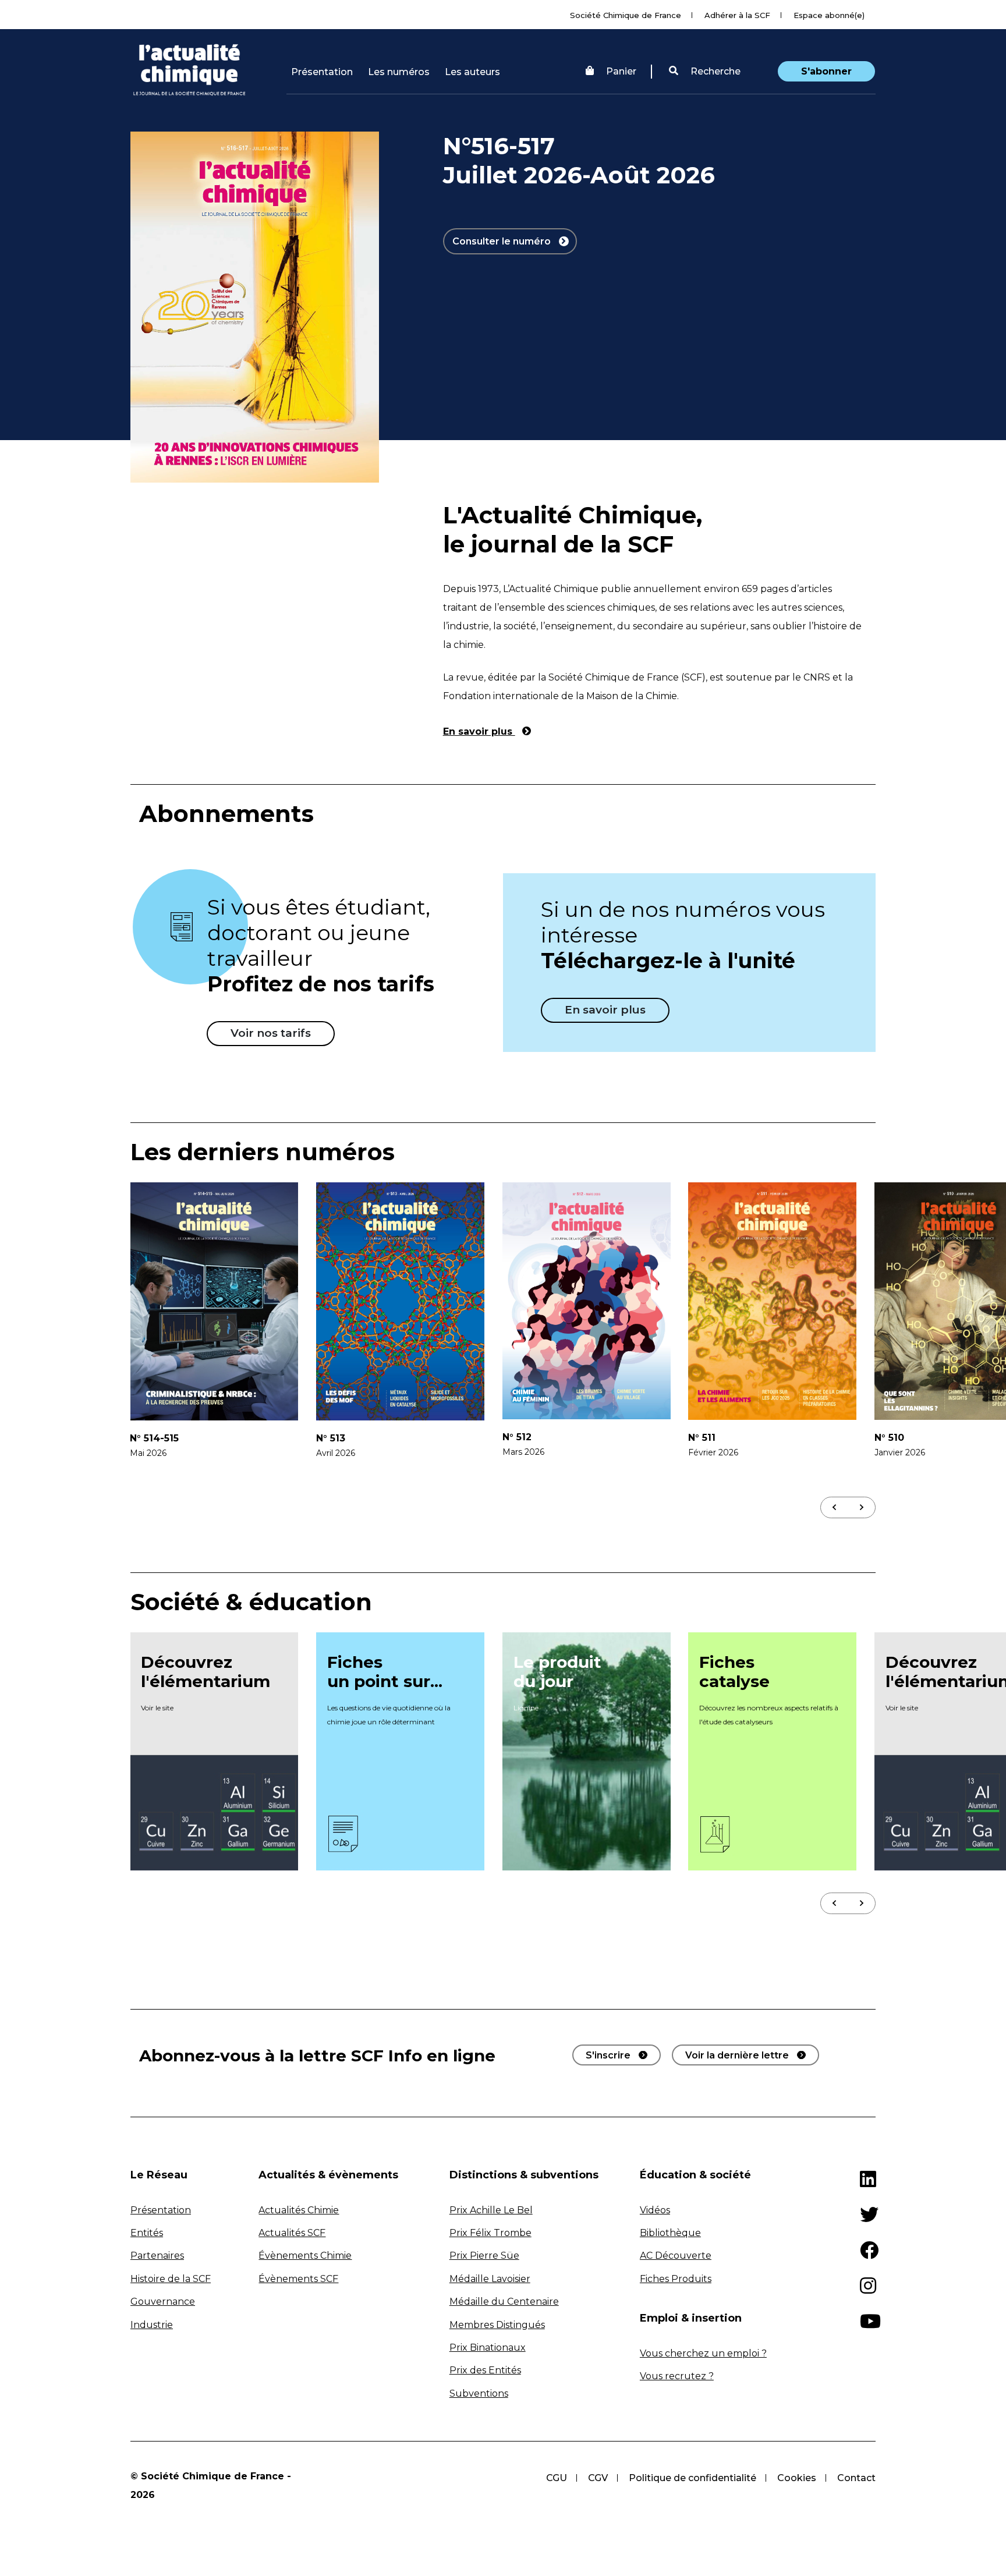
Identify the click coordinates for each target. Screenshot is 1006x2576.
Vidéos (655, 2210)
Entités (147, 2233)
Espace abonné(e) (829, 15)
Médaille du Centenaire (504, 2302)
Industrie (152, 2325)
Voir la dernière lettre (737, 2055)
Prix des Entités (485, 2370)
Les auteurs (472, 72)
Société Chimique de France (626, 15)
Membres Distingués (497, 2325)
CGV (598, 2478)
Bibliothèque (670, 2233)
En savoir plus (479, 731)
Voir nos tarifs (271, 1033)
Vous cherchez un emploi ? (703, 2353)
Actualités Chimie (299, 2210)
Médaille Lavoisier (490, 2279)
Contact (856, 2478)
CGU (557, 2478)
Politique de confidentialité (692, 2478)
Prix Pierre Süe (484, 2256)
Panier (621, 71)
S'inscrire (608, 2055)
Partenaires (157, 2256)
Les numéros (399, 72)
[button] (705, 72)
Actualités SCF (292, 2233)
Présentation (322, 72)
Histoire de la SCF (171, 2279)
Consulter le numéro (503, 241)
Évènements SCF (298, 2279)
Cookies (797, 2478)
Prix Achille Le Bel (491, 2210)
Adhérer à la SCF (737, 15)
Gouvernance (163, 2302)
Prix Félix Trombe (490, 2233)
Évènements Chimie (305, 2256)
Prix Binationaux (488, 2348)
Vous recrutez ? (677, 2376)
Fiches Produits (676, 2279)
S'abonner (826, 71)
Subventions (479, 2393)
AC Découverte (676, 2256)
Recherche (714, 71)
